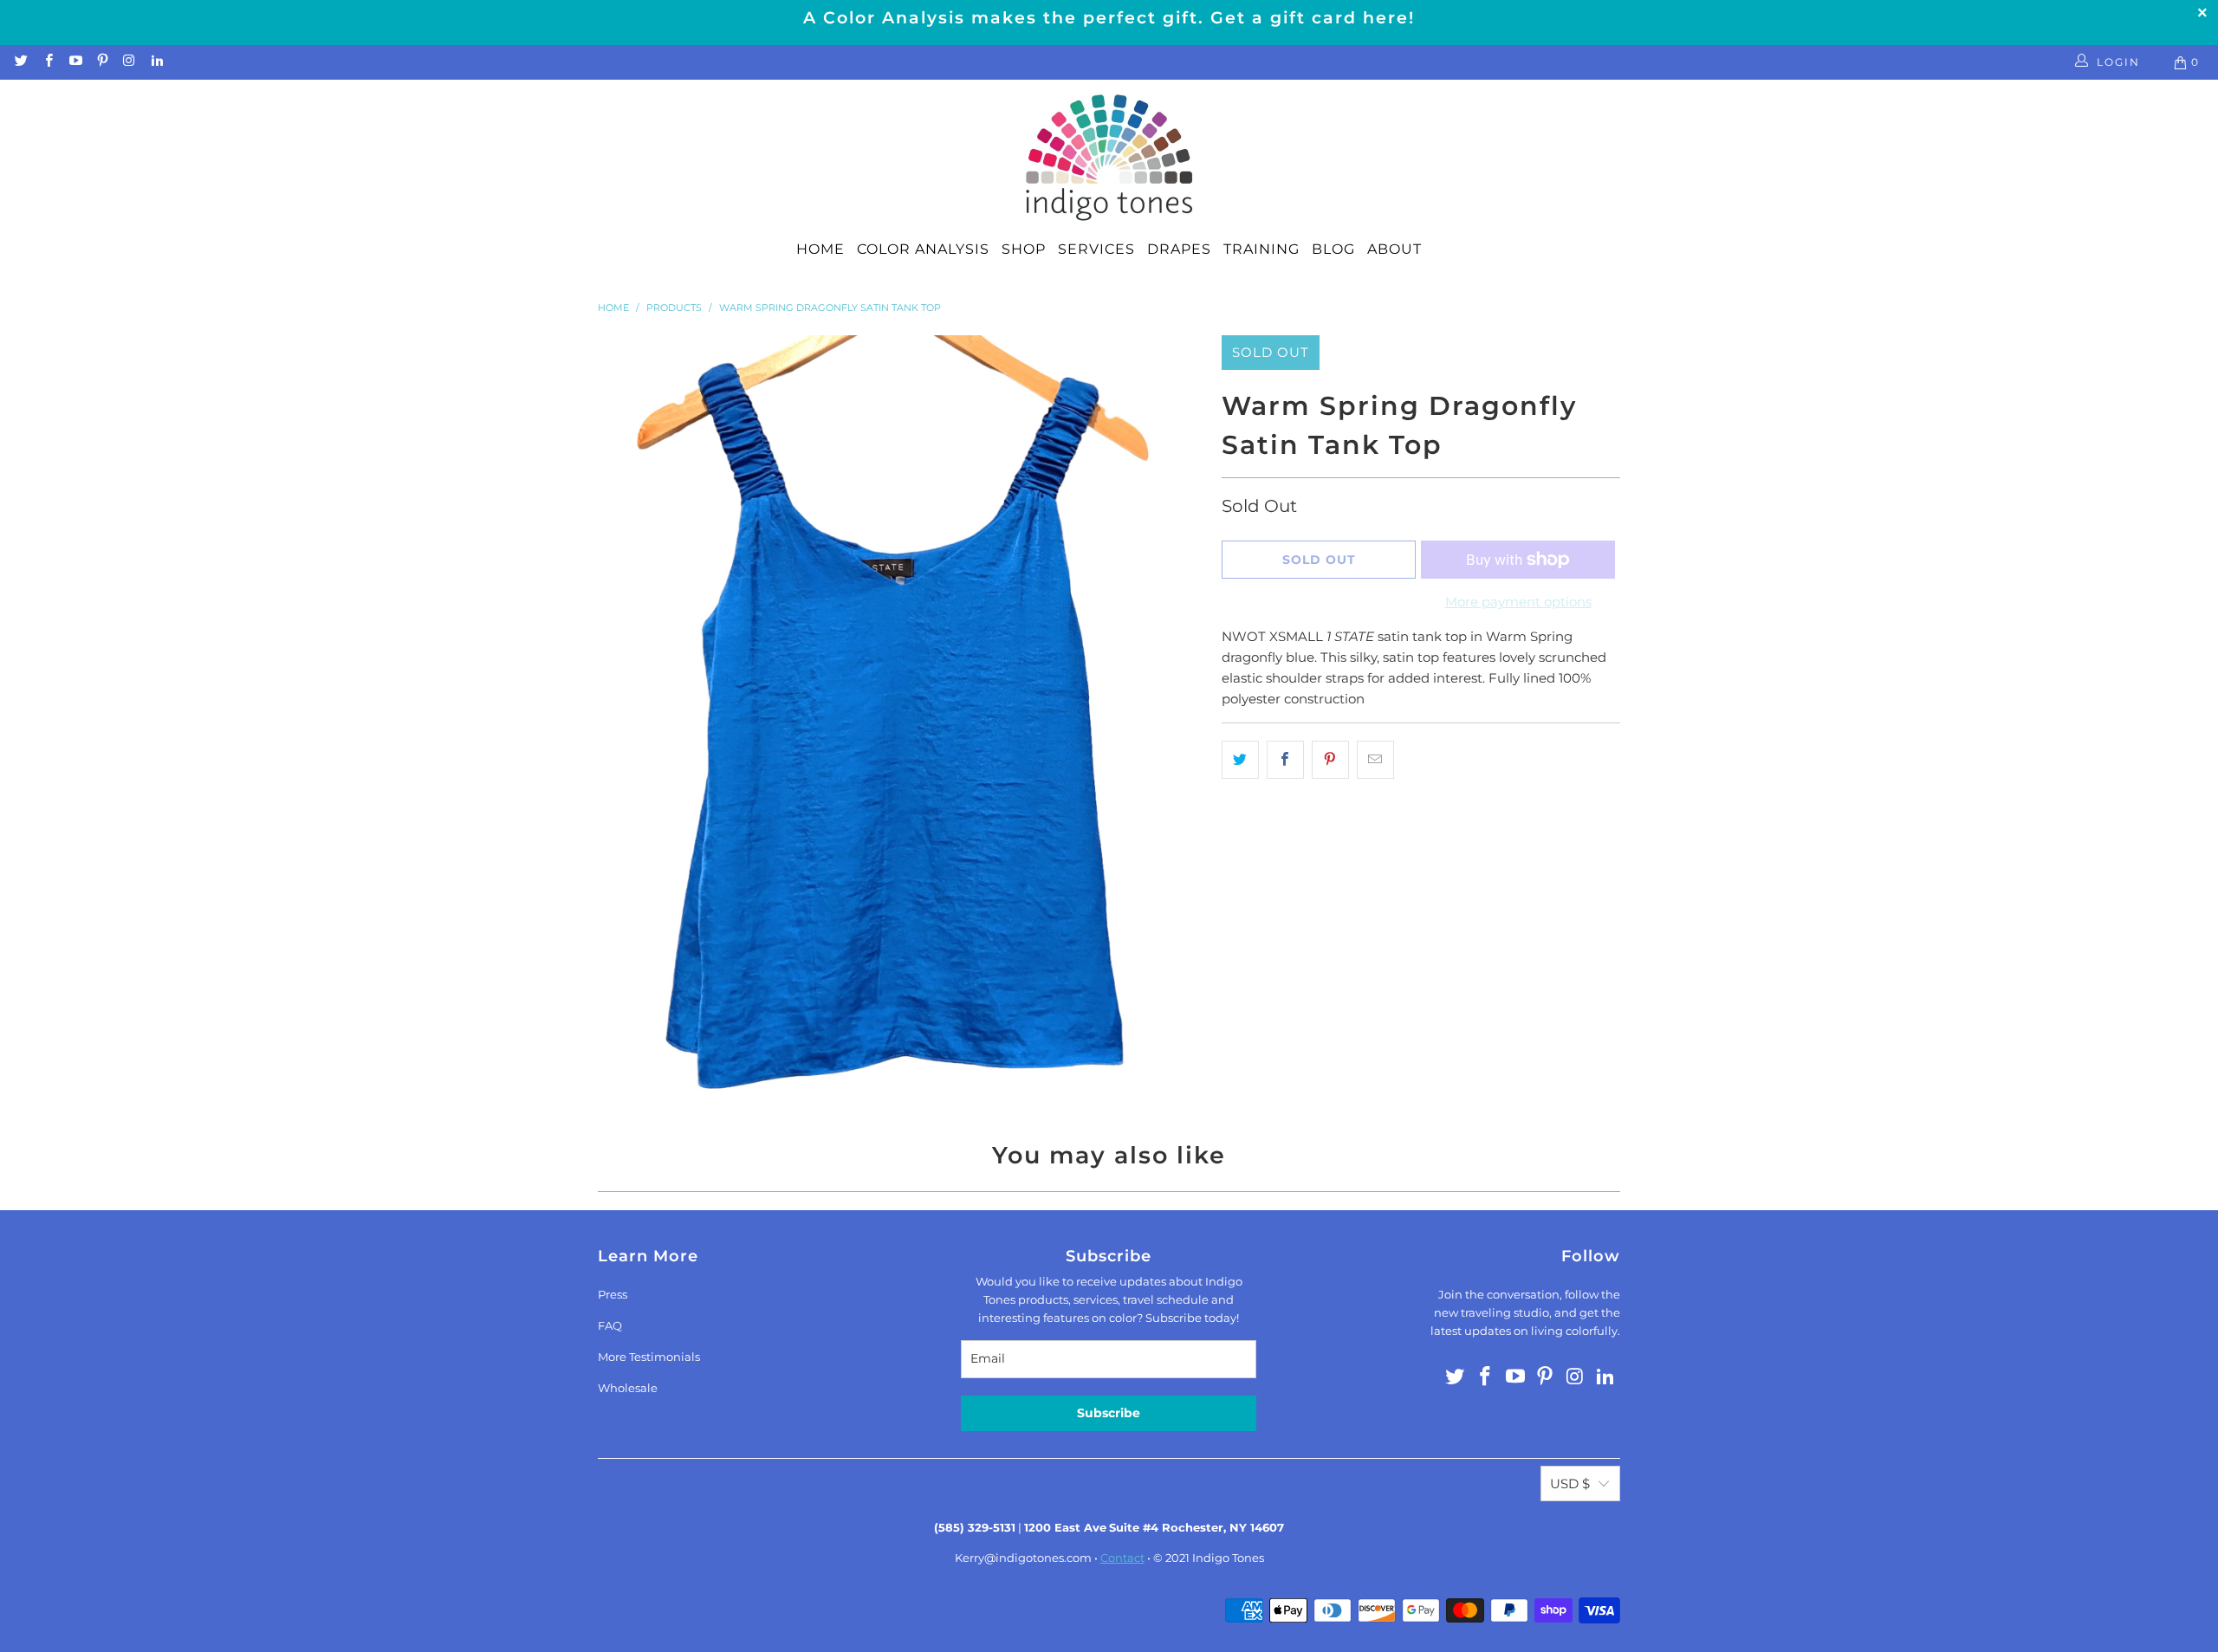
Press (613, 1294)
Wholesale (628, 1388)
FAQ (610, 1325)
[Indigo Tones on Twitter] (20, 62)
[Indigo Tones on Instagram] (129, 62)
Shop (1024, 249)
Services (1096, 249)
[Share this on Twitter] (1240, 760)
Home (820, 249)
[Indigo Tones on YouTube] (75, 62)
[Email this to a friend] (1375, 760)
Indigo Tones (1228, 1558)
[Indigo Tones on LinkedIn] (156, 62)
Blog (1333, 249)
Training (1261, 249)
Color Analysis (923, 249)
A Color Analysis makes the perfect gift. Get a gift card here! (1109, 18)
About (1394, 249)
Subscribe (1109, 1413)
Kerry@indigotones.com (1023, 1558)
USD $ (1570, 1484)
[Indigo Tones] (1109, 159)
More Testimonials (649, 1357)
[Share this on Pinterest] (1330, 760)
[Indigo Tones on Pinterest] (102, 62)
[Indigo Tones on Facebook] (47, 62)
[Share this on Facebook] (1285, 760)
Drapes (1179, 249)
